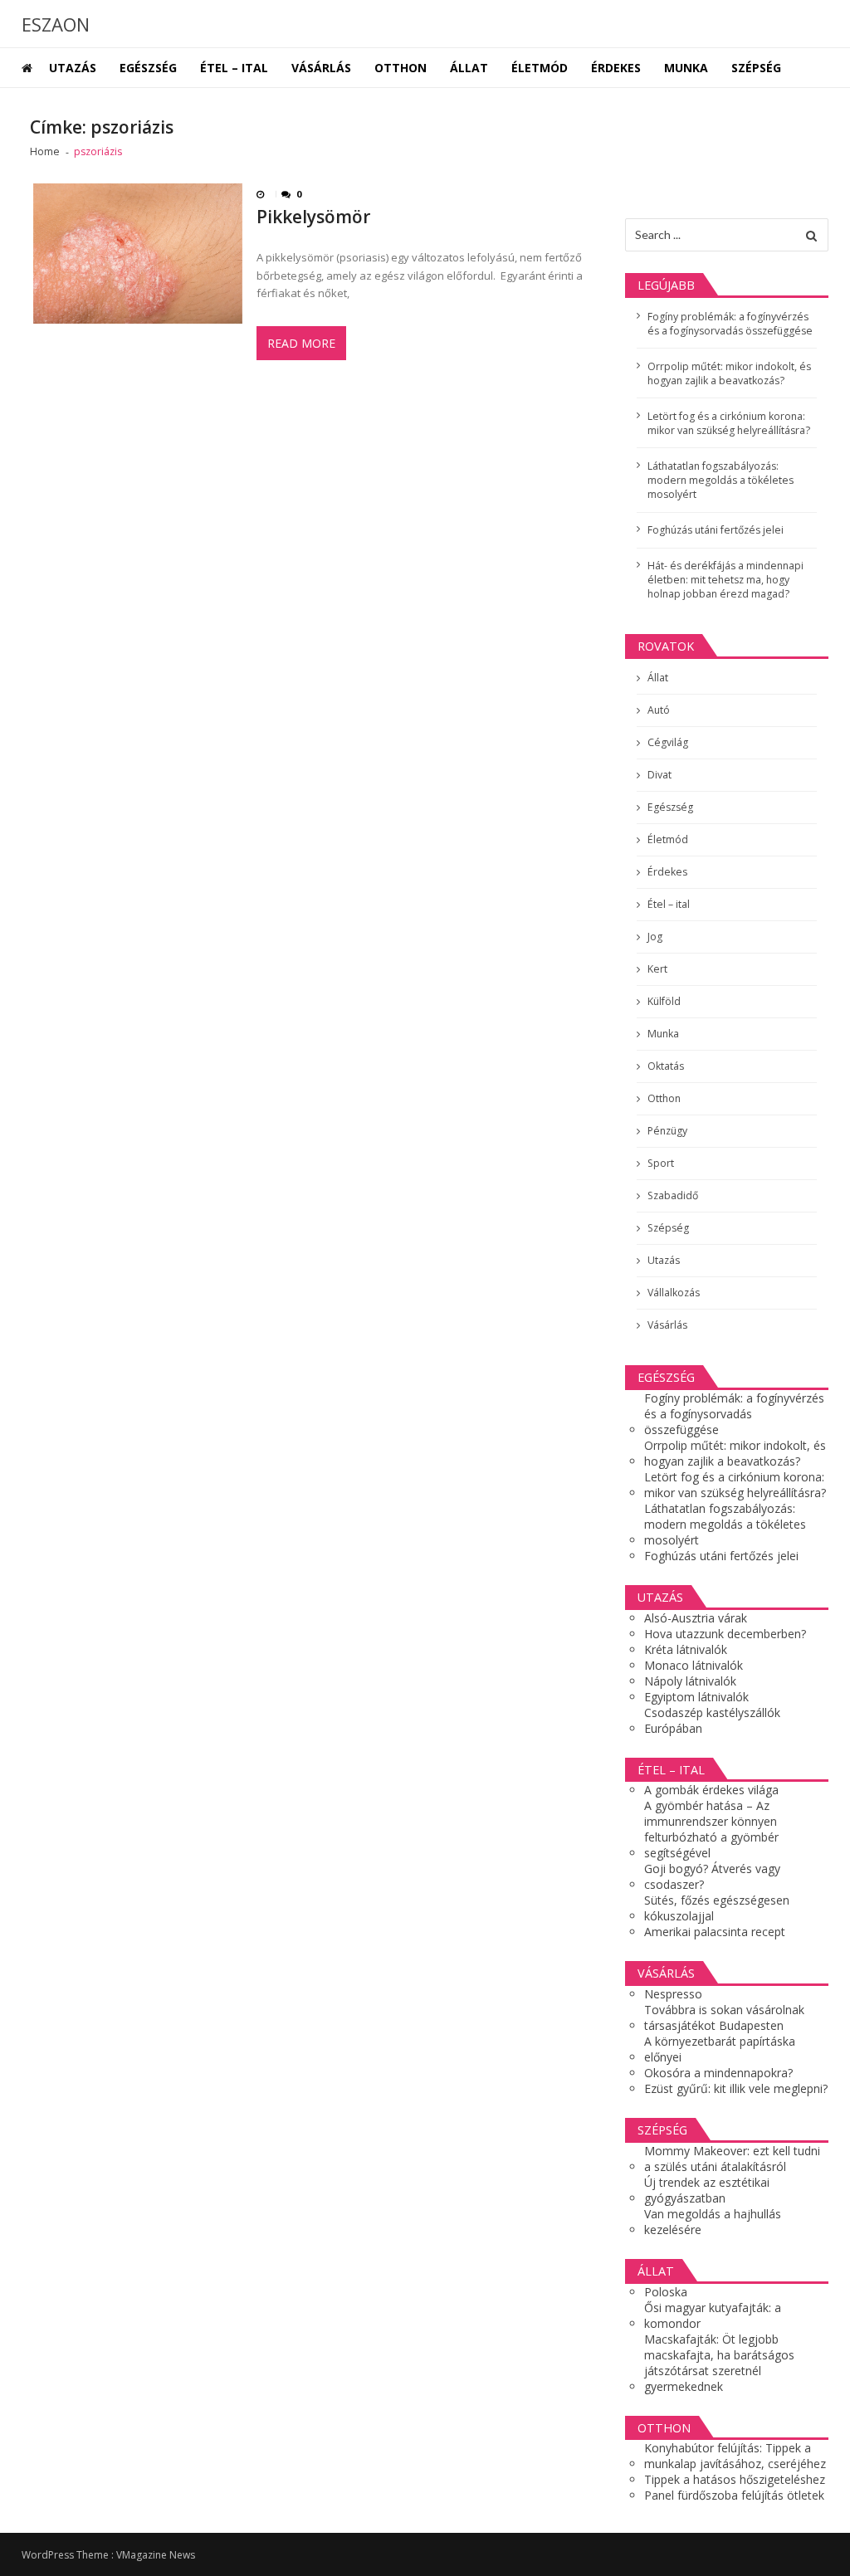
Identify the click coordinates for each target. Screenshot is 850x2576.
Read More (301, 343)
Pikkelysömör (313, 217)
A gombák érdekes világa (711, 1790)
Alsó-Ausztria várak (696, 1618)
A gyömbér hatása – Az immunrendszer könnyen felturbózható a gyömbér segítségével (711, 1829)
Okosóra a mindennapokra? (718, 2073)
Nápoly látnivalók (690, 1681)
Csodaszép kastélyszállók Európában (712, 1720)
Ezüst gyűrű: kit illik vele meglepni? (736, 2088)
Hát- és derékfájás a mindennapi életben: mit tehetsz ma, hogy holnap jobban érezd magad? (725, 580)
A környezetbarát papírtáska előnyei (720, 2049)
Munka (686, 68)
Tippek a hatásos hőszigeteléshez (735, 2479)
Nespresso (673, 1994)
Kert (657, 969)
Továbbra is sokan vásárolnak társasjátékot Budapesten (724, 2017)
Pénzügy (667, 1131)
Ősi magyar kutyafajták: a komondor (713, 2315)
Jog (655, 937)
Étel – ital (234, 68)
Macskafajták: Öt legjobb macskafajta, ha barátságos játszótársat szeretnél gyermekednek (719, 2363)
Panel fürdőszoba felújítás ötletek (734, 2495)
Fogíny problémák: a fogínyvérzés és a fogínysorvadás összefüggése (730, 324)
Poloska (666, 2292)
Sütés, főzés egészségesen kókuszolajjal (717, 1908)
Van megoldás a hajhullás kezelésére (713, 2222)
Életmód (540, 68)
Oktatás (666, 1066)
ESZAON (56, 24)
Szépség (756, 68)
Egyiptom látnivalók (696, 1697)
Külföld (664, 1001)
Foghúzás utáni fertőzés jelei (716, 530)
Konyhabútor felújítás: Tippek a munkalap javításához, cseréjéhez (735, 2456)
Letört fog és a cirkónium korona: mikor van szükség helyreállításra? (729, 423)
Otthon (401, 68)
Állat (469, 68)
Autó (659, 710)
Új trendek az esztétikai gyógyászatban (707, 2190)
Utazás (73, 68)
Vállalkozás (674, 1293)
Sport (661, 1163)
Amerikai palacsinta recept (715, 1932)
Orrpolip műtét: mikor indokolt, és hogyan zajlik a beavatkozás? (729, 373)
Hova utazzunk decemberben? (725, 1634)
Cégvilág (668, 742)
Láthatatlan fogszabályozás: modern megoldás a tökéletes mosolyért (721, 480)
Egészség (148, 68)
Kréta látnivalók (686, 1649)
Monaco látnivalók (694, 1665)
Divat (659, 775)
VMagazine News (156, 2555)
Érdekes (616, 68)
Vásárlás (321, 68)
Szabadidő (673, 1195)
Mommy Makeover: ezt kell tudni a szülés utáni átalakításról (732, 2159)
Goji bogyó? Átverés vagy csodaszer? (712, 1876)
